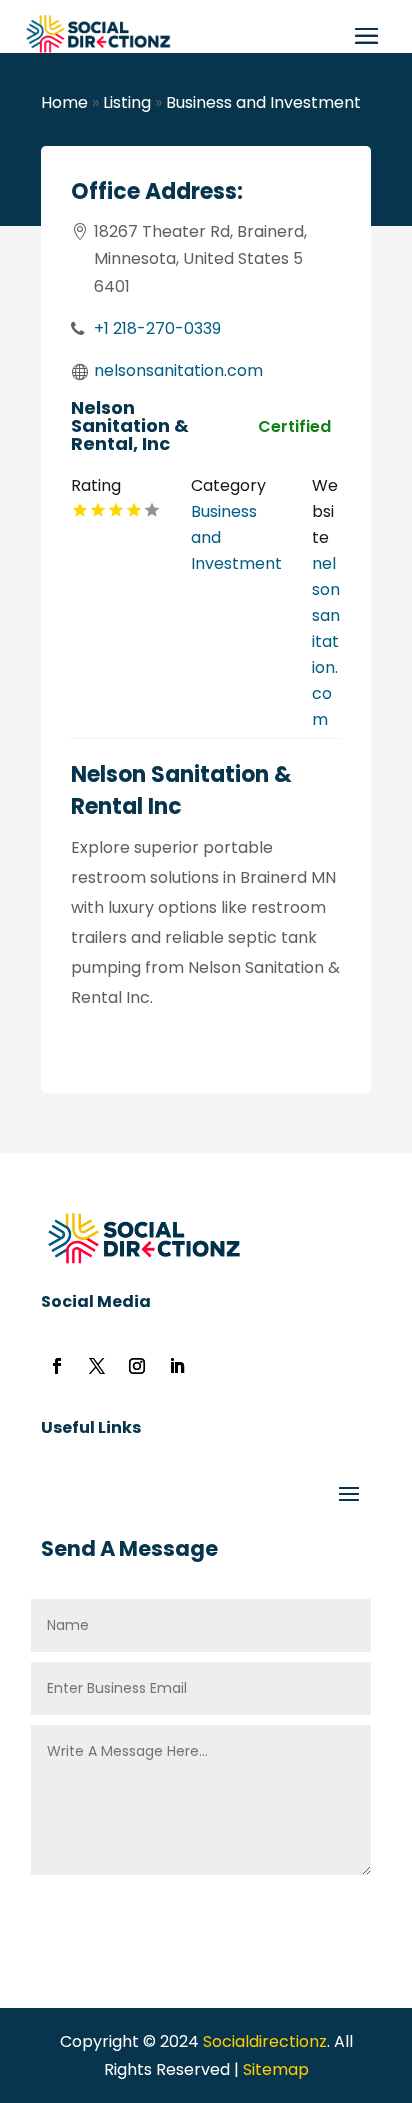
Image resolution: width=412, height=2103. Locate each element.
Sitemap (276, 2069)
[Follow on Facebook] (57, 1366)
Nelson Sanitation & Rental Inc (181, 790)
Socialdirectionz (263, 2041)
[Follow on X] (97, 1366)
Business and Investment (263, 102)
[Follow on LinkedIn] (177, 1366)
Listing (127, 102)
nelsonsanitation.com (178, 370)
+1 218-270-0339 (157, 328)
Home (64, 102)
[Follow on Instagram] (137, 1366)
